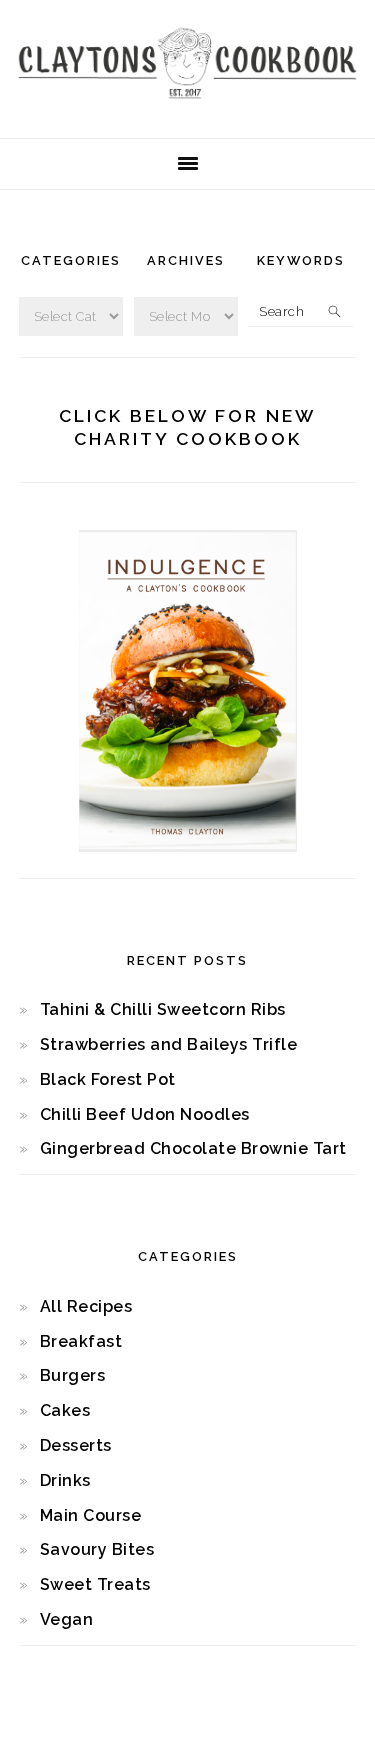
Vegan (67, 1619)
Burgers (73, 1375)
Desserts (76, 1445)
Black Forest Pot (108, 1079)
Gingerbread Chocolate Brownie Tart (193, 1148)
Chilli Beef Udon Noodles (145, 1114)
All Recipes (86, 1306)
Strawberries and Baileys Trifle (169, 1044)
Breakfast (81, 1341)
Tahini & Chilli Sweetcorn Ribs (163, 1009)
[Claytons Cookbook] (187, 105)
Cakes (65, 1410)
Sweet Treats (95, 1584)
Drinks (65, 1480)
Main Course (91, 1515)
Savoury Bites (97, 1549)
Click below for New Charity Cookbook (187, 427)
